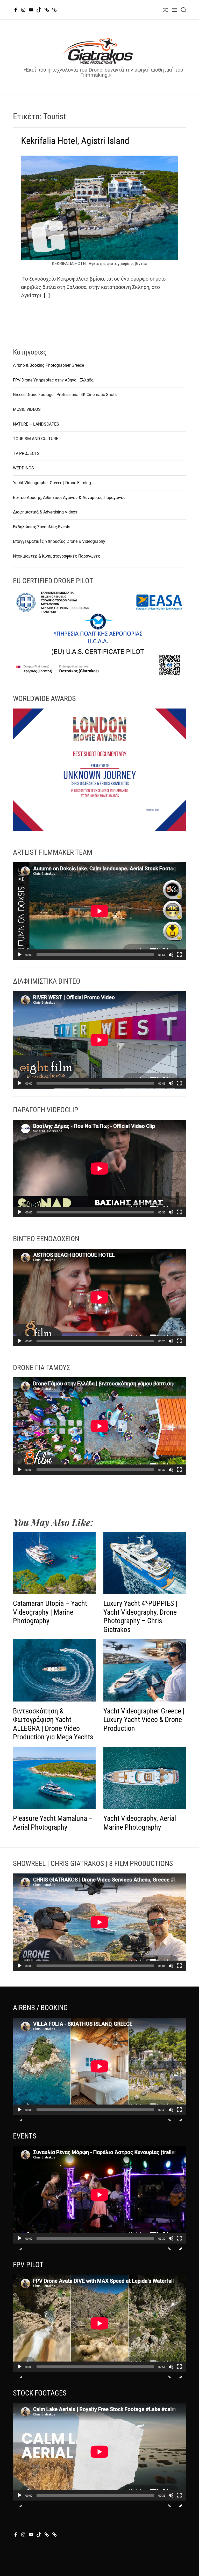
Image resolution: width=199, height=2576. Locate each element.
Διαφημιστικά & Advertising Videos (45, 512)
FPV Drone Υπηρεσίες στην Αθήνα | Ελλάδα (53, 380)
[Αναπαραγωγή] (20, 959)
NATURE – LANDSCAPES (36, 424)
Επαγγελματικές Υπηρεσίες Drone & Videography (59, 541)
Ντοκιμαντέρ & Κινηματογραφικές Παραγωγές (57, 556)
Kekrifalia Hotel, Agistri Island (75, 141)
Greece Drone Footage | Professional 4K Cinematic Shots (65, 395)
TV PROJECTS (26, 453)
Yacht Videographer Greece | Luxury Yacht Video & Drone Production (144, 1720)
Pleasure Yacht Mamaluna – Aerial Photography (53, 1823)
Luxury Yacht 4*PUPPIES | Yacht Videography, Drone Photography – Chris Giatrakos (140, 1616)
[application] (99, 911)
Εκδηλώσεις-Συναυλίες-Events (42, 527)
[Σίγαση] (171, 959)
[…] (47, 295)
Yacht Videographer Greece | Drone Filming (52, 483)
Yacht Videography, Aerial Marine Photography (140, 1823)
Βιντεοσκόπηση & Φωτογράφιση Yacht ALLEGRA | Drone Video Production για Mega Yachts (53, 1724)
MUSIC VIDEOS (27, 409)
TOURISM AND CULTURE (36, 439)
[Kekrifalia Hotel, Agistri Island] (99, 208)
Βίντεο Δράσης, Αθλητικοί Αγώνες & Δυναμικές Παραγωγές (69, 498)
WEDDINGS (23, 468)
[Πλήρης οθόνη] (179, 959)
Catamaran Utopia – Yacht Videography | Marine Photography (50, 1612)
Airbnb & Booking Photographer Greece (48, 365)
